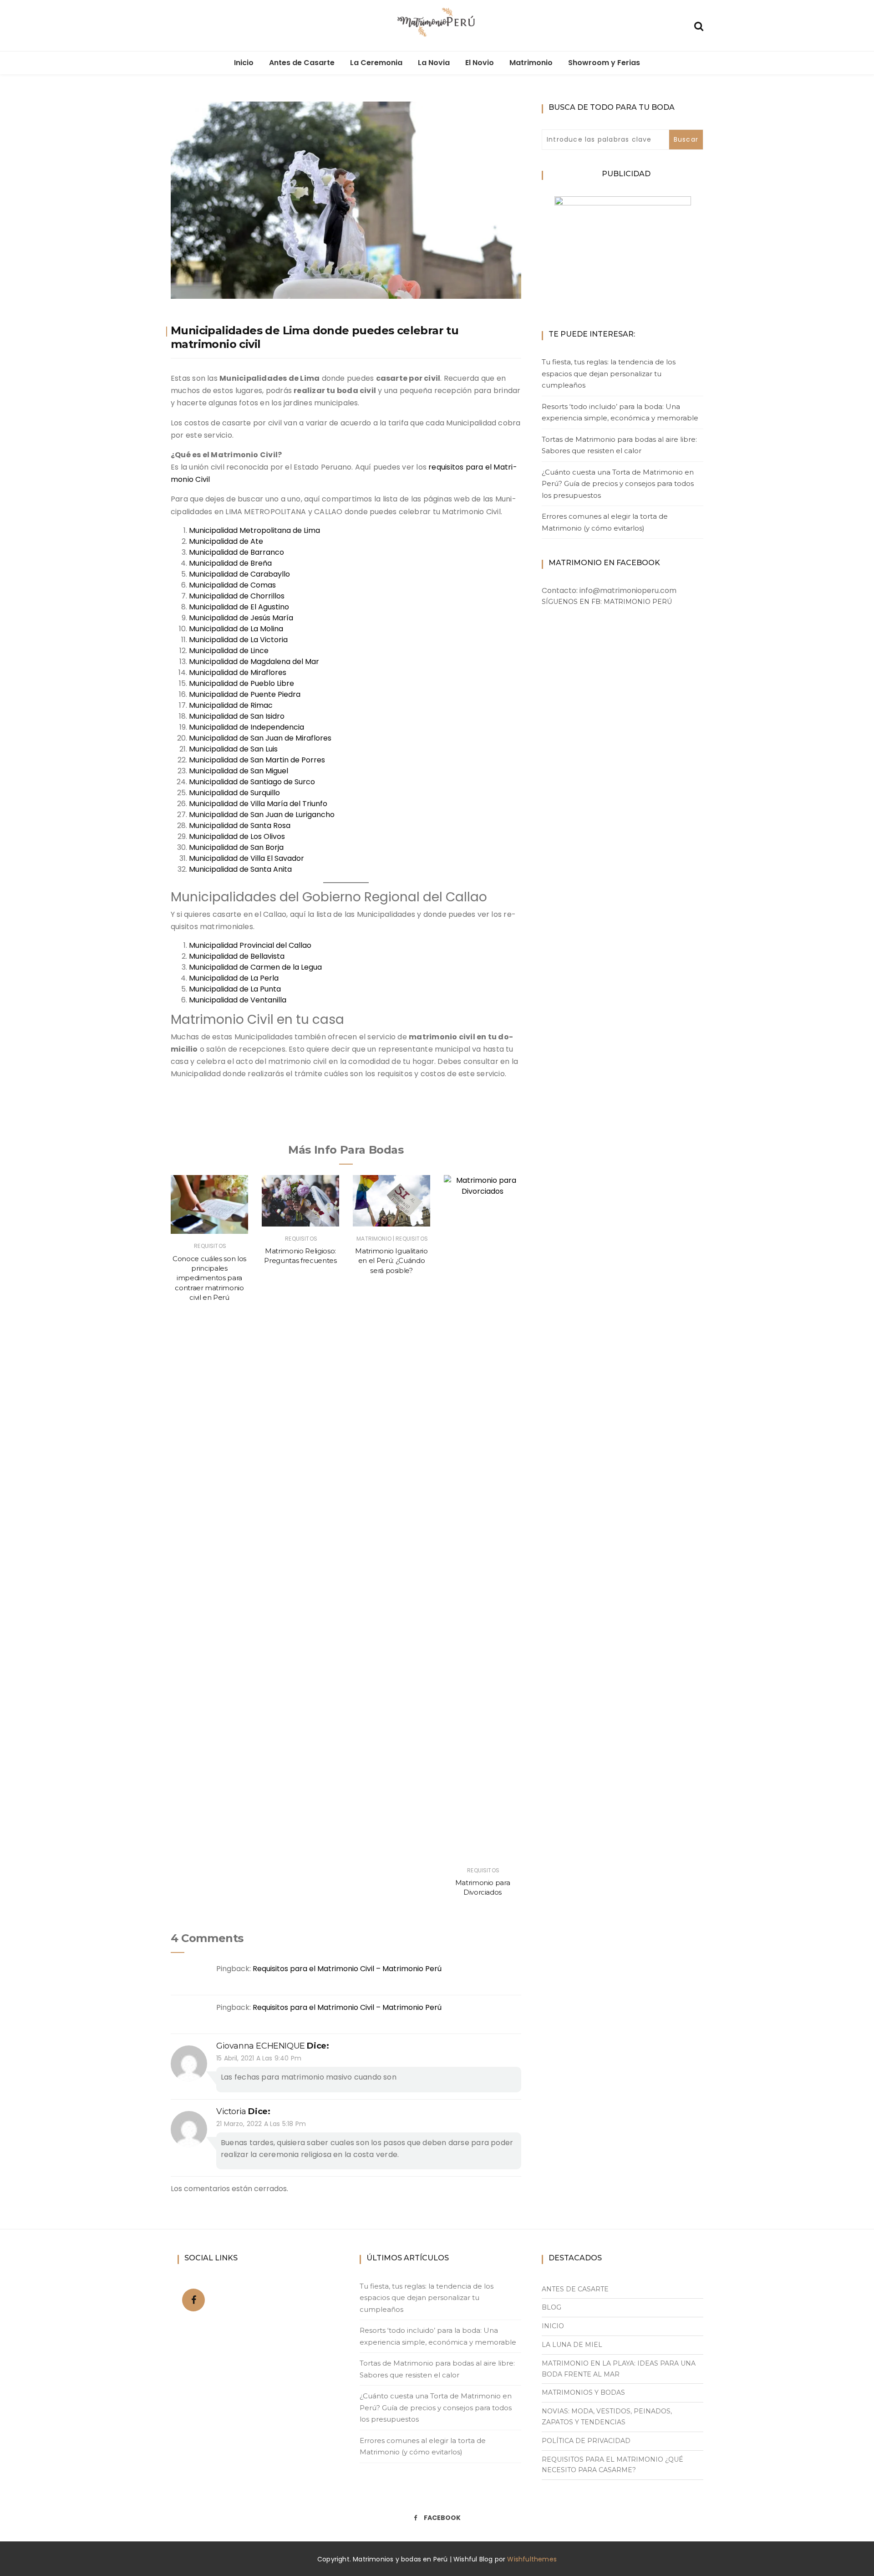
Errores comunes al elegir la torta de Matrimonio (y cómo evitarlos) (605, 522)
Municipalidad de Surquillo (234, 793)
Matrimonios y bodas (583, 2392)
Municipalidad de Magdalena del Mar (254, 662)
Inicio (244, 63)
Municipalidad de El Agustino (239, 607)
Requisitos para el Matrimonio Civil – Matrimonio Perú (347, 1969)
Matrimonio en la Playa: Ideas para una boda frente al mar (619, 2369)
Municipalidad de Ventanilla (238, 1000)
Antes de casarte (575, 2289)
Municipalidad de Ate (226, 541)
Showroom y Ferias (604, 63)
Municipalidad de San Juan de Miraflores (260, 738)
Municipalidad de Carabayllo (239, 574)
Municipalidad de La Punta (235, 989)
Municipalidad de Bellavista (237, 956)
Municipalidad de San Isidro (237, 716)
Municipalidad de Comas (232, 585)
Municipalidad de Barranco (236, 552)
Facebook (442, 2518)
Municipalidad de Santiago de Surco (252, 782)
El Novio (480, 63)
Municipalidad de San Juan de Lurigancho (262, 815)
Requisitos (210, 1246)
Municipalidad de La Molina (236, 629)
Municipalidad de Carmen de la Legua (255, 967)
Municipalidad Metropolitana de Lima (254, 530)
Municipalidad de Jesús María (241, 618)
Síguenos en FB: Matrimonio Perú (607, 602)
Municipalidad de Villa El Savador (246, 858)
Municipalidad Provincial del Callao (250, 945)
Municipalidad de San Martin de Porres (257, 760)
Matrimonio (531, 63)
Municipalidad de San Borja (236, 847)
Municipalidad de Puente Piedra (245, 694)
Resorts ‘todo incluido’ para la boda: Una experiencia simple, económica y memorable (620, 412)
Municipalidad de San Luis (233, 749)
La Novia (434, 63)
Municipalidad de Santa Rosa (240, 825)
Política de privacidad (586, 2441)
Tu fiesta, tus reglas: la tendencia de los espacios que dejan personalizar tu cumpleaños (609, 373)
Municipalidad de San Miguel (239, 771)
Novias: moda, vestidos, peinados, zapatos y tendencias (607, 2417)
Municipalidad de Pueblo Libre (241, 683)
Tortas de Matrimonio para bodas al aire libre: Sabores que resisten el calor (619, 445)
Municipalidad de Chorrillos (237, 596)
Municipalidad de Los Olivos (237, 836)
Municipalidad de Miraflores (238, 672)
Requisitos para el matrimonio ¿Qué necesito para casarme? (612, 2465)
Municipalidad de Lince (229, 651)
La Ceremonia (376, 63)
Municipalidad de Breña (230, 563)
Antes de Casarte (302, 63)
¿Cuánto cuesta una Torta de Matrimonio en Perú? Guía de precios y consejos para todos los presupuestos (618, 484)
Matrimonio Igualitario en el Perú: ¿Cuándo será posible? (391, 1261)
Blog (551, 2307)
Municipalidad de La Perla (234, 978)
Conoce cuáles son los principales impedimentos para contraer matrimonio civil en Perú (209, 1278)
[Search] (699, 25)
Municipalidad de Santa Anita (240, 869)
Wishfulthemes (532, 2559)
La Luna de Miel (572, 2345)
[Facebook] (194, 2300)
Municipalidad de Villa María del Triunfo (258, 804)
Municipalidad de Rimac (231, 705)
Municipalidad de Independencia (246, 727)
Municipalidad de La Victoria (238, 640)
